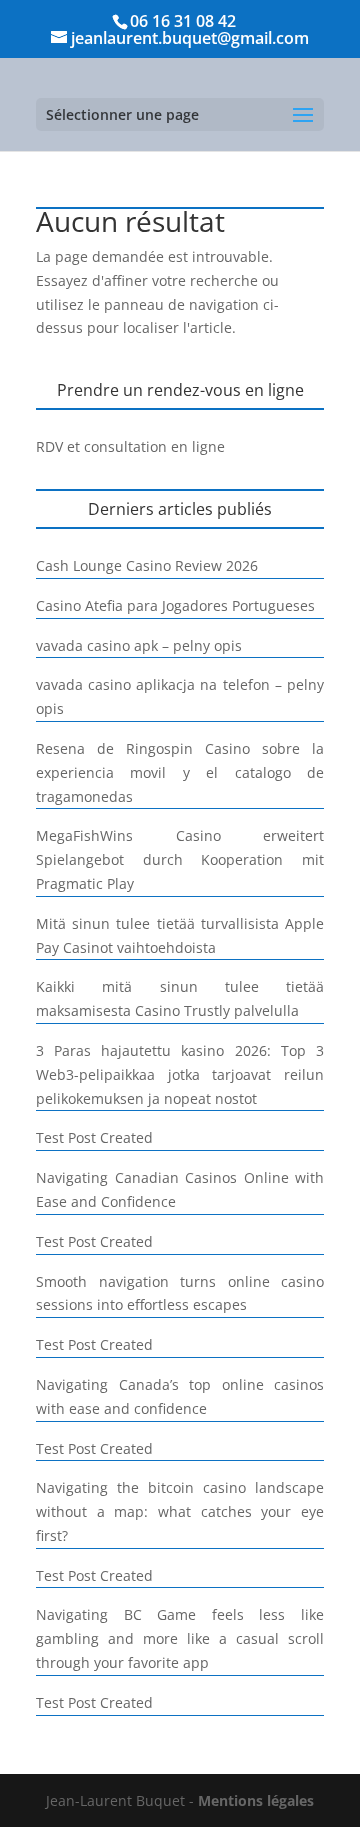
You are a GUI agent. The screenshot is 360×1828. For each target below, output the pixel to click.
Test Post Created (94, 1137)
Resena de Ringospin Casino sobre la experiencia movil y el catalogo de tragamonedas (180, 772)
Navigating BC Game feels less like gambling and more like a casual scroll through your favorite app (180, 1638)
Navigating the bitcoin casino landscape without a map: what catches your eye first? (180, 1511)
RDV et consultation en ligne (130, 446)
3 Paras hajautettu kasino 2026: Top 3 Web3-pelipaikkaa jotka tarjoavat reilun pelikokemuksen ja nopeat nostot (180, 1074)
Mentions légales (256, 1800)
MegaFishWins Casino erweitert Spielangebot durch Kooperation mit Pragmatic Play (180, 859)
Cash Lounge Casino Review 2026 (147, 565)
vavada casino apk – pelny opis (139, 645)
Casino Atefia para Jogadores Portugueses (175, 605)
